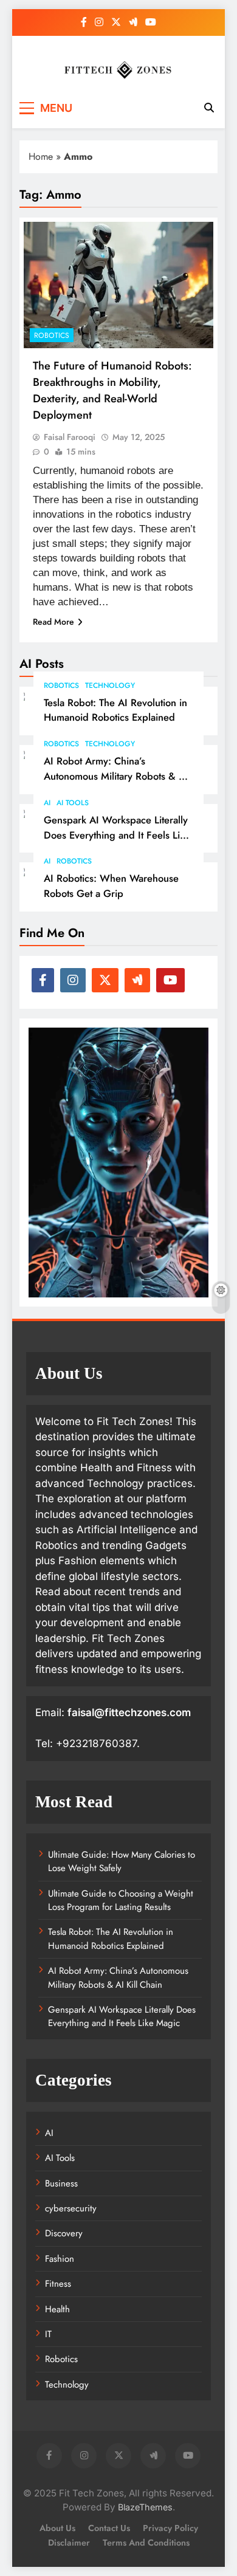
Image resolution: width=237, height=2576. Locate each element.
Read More (53, 622)
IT (48, 2334)
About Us (57, 2528)
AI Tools (73, 803)
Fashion (60, 2259)
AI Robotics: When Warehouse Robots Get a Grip (111, 886)
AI (47, 803)
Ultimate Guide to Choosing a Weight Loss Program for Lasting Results (121, 1900)
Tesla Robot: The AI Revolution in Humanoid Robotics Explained (115, 710)
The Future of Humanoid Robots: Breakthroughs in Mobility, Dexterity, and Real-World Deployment (112, 390)
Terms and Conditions (146, 2543)
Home (41, 156)
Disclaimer (69, 2543)
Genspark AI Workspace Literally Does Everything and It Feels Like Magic (117, 835)
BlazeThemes (145, 2507)
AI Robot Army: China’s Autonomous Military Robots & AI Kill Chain (116, 776)
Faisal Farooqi (70, 437)
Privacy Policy (170, 2528)
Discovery (64, 2233)
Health (57, 2309)
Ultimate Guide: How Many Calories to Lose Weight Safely (122, 1861)
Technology (110, 685)
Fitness (58, 2284)
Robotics (61, 685)
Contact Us (109, 2528)
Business (61, 2183)
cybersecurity (71, 2208)
